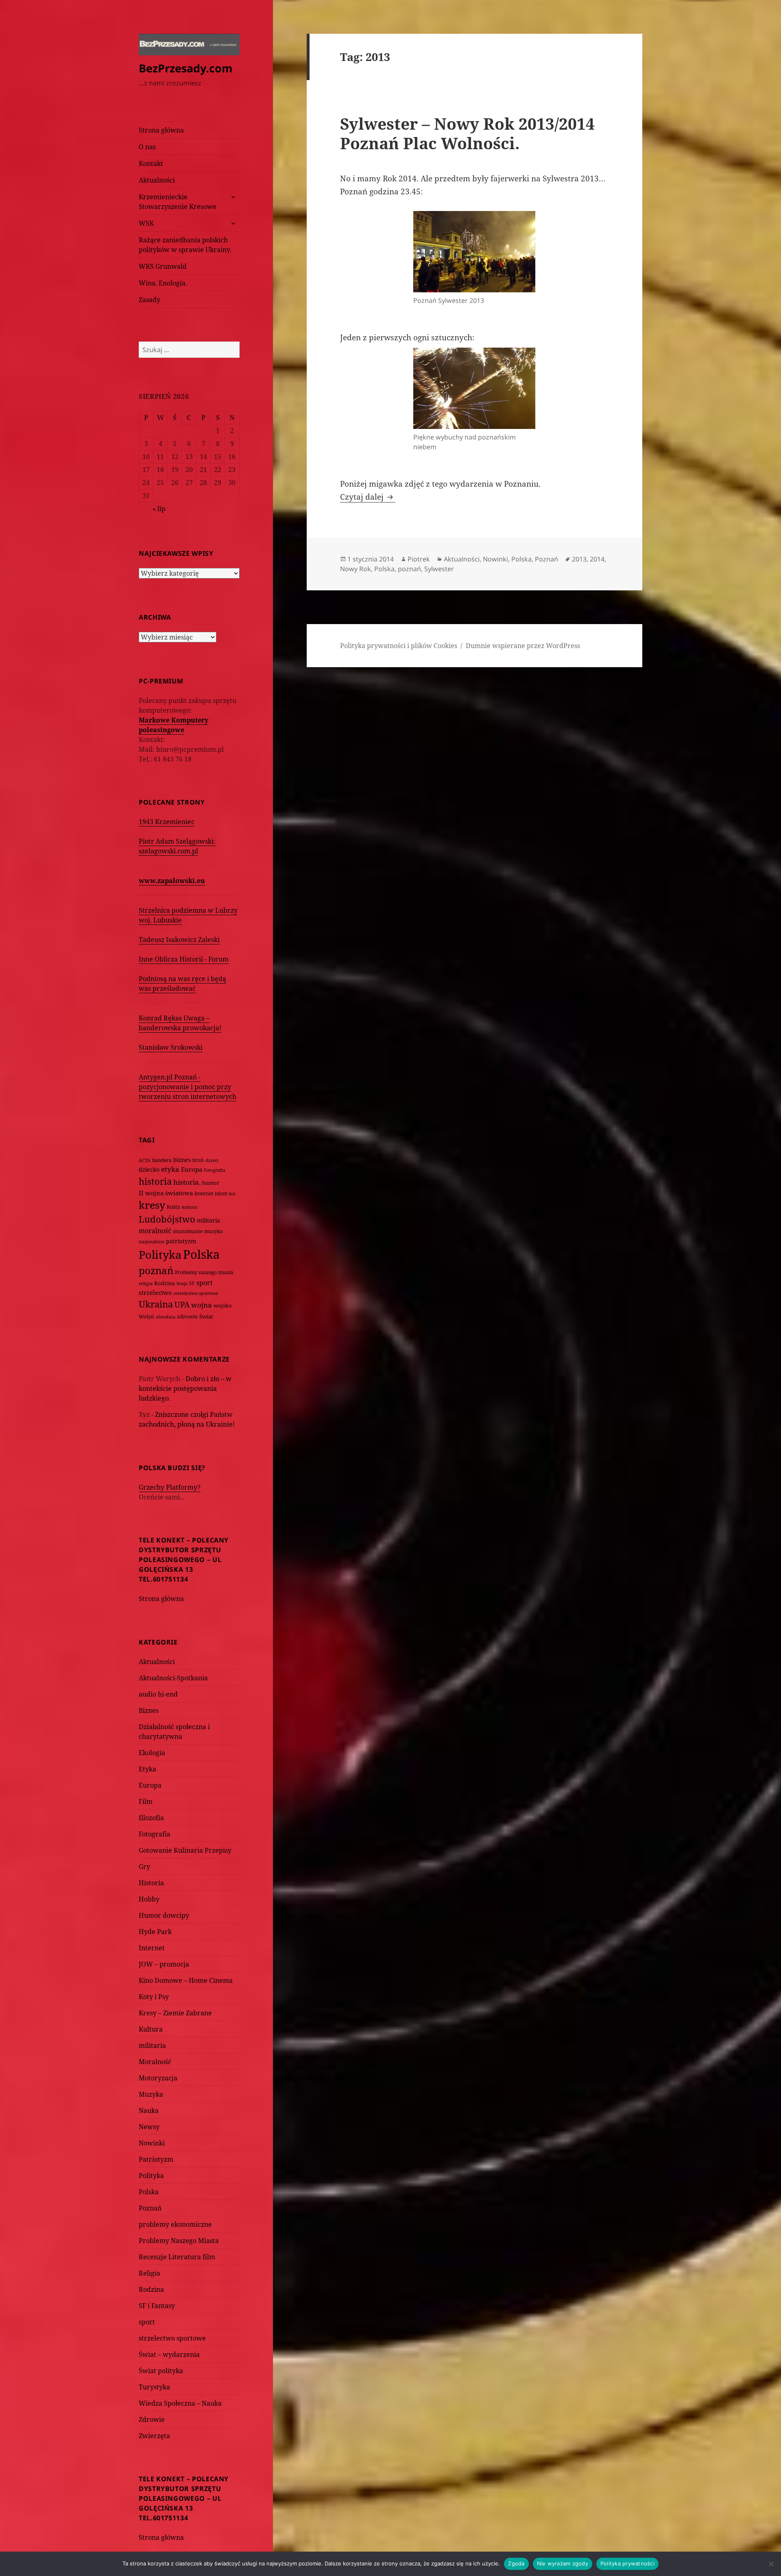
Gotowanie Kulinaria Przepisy (185, 1850)
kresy (152, 1205)
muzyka (214, 1231)
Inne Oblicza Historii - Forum (184, 959)
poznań (156, 1271)
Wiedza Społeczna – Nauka (180, 2403)
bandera (162, 1160)
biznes (182, 1160)
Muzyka (151, 2094)
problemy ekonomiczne (175, 2224)
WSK (146, 223)
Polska (201, 1254)
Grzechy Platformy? (170, 1487)
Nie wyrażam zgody (563, 2563)
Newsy (149, 2127)
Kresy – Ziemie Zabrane (175, 2013)
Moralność (155, 2062)
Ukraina (156, 1304)
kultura (190, 1207)
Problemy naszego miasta (204, 1272)
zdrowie (187, 1316)
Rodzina (165, 1283)
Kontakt (151, 163)
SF (192, 1283)
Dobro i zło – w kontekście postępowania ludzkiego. (185, 1388)
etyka (170, 1169)
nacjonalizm (152, 1241)
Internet (204, 1193)
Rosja (182, 1283)
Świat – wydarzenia (169, 2354)
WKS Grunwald (163, 266)
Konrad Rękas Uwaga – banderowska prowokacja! (180, 1023)
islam (221, 1193)
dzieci (212, 1160)
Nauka (149, 2110)
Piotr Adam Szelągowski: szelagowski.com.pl (177, 846)
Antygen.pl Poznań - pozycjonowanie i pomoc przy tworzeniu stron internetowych (188, 1087)
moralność (155, 1231)
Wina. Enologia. (163, 283)
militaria (208, 1220)
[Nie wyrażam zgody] (771, 2564)
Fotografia (215, 1170)
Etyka (147, 1769)
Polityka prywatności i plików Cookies (399, 646)
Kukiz (173, 1207)
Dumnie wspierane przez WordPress (523, 646)
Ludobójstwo (167, 1219)
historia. (187, 1182)
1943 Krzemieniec (167, 822)
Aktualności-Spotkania (173, 1678)
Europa (192, 1169)
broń (198, 1160)
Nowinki (152, 2143)
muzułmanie (188, 1231)
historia (155, 1181)
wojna (202, 1305)
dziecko (149, 1169)
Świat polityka (161, 2371)
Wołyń (146, 1317)
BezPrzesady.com (186, 68)
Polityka (160, 1254)
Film (146, 1801)
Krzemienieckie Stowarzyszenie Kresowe (178, 202)
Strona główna (161, 130)
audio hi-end (158, 1694)
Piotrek (419, 559)
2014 (597, 559)
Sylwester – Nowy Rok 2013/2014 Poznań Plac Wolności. (467, 133)
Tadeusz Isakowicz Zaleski (179, 940)
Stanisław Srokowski (171, 1047)
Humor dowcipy (164, 1915)
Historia (151, 1883)
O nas (147, 147)
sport (205, 1283)
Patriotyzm (156, 2159)
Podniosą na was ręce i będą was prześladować (182, 983)
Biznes (149, 1710)
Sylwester (439, 569)
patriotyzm (181, 1241)
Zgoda (516, 2563)
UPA (182, 1304)
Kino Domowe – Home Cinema (186, 1980)
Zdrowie (152, 2419)
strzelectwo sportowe (196, 1293)
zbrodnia (166, 1317)
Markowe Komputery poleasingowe (173, 725)
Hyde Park (155, 1932)
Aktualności (157, 180)
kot (232, 1193)
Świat (206, 1316)
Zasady (149, 300)
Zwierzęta (154, 2436)
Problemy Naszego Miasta (179, 2241)
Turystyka (154, 2387)
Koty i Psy (154, 1997)
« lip (159, 509)
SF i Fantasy (157, 2306)
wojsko (223, 1306)
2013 (579, 559)
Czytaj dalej (368, 497)
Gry (144, 1867)
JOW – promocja (164, 1964)
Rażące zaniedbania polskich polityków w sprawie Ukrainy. (185, 245)
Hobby (149, 1899)
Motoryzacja (158, 2078)
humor (211, 1183)
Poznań (150, 2208)
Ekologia (152, 1753)
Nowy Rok (356, 569)
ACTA (145, 1160)
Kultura (151, 2029)
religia (146, 1283)
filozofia (151, 1818)
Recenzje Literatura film (177, 2257)
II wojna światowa (166, 1193)
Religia (149, 2273)
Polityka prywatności (627, 2563)
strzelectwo (155, 1293)
